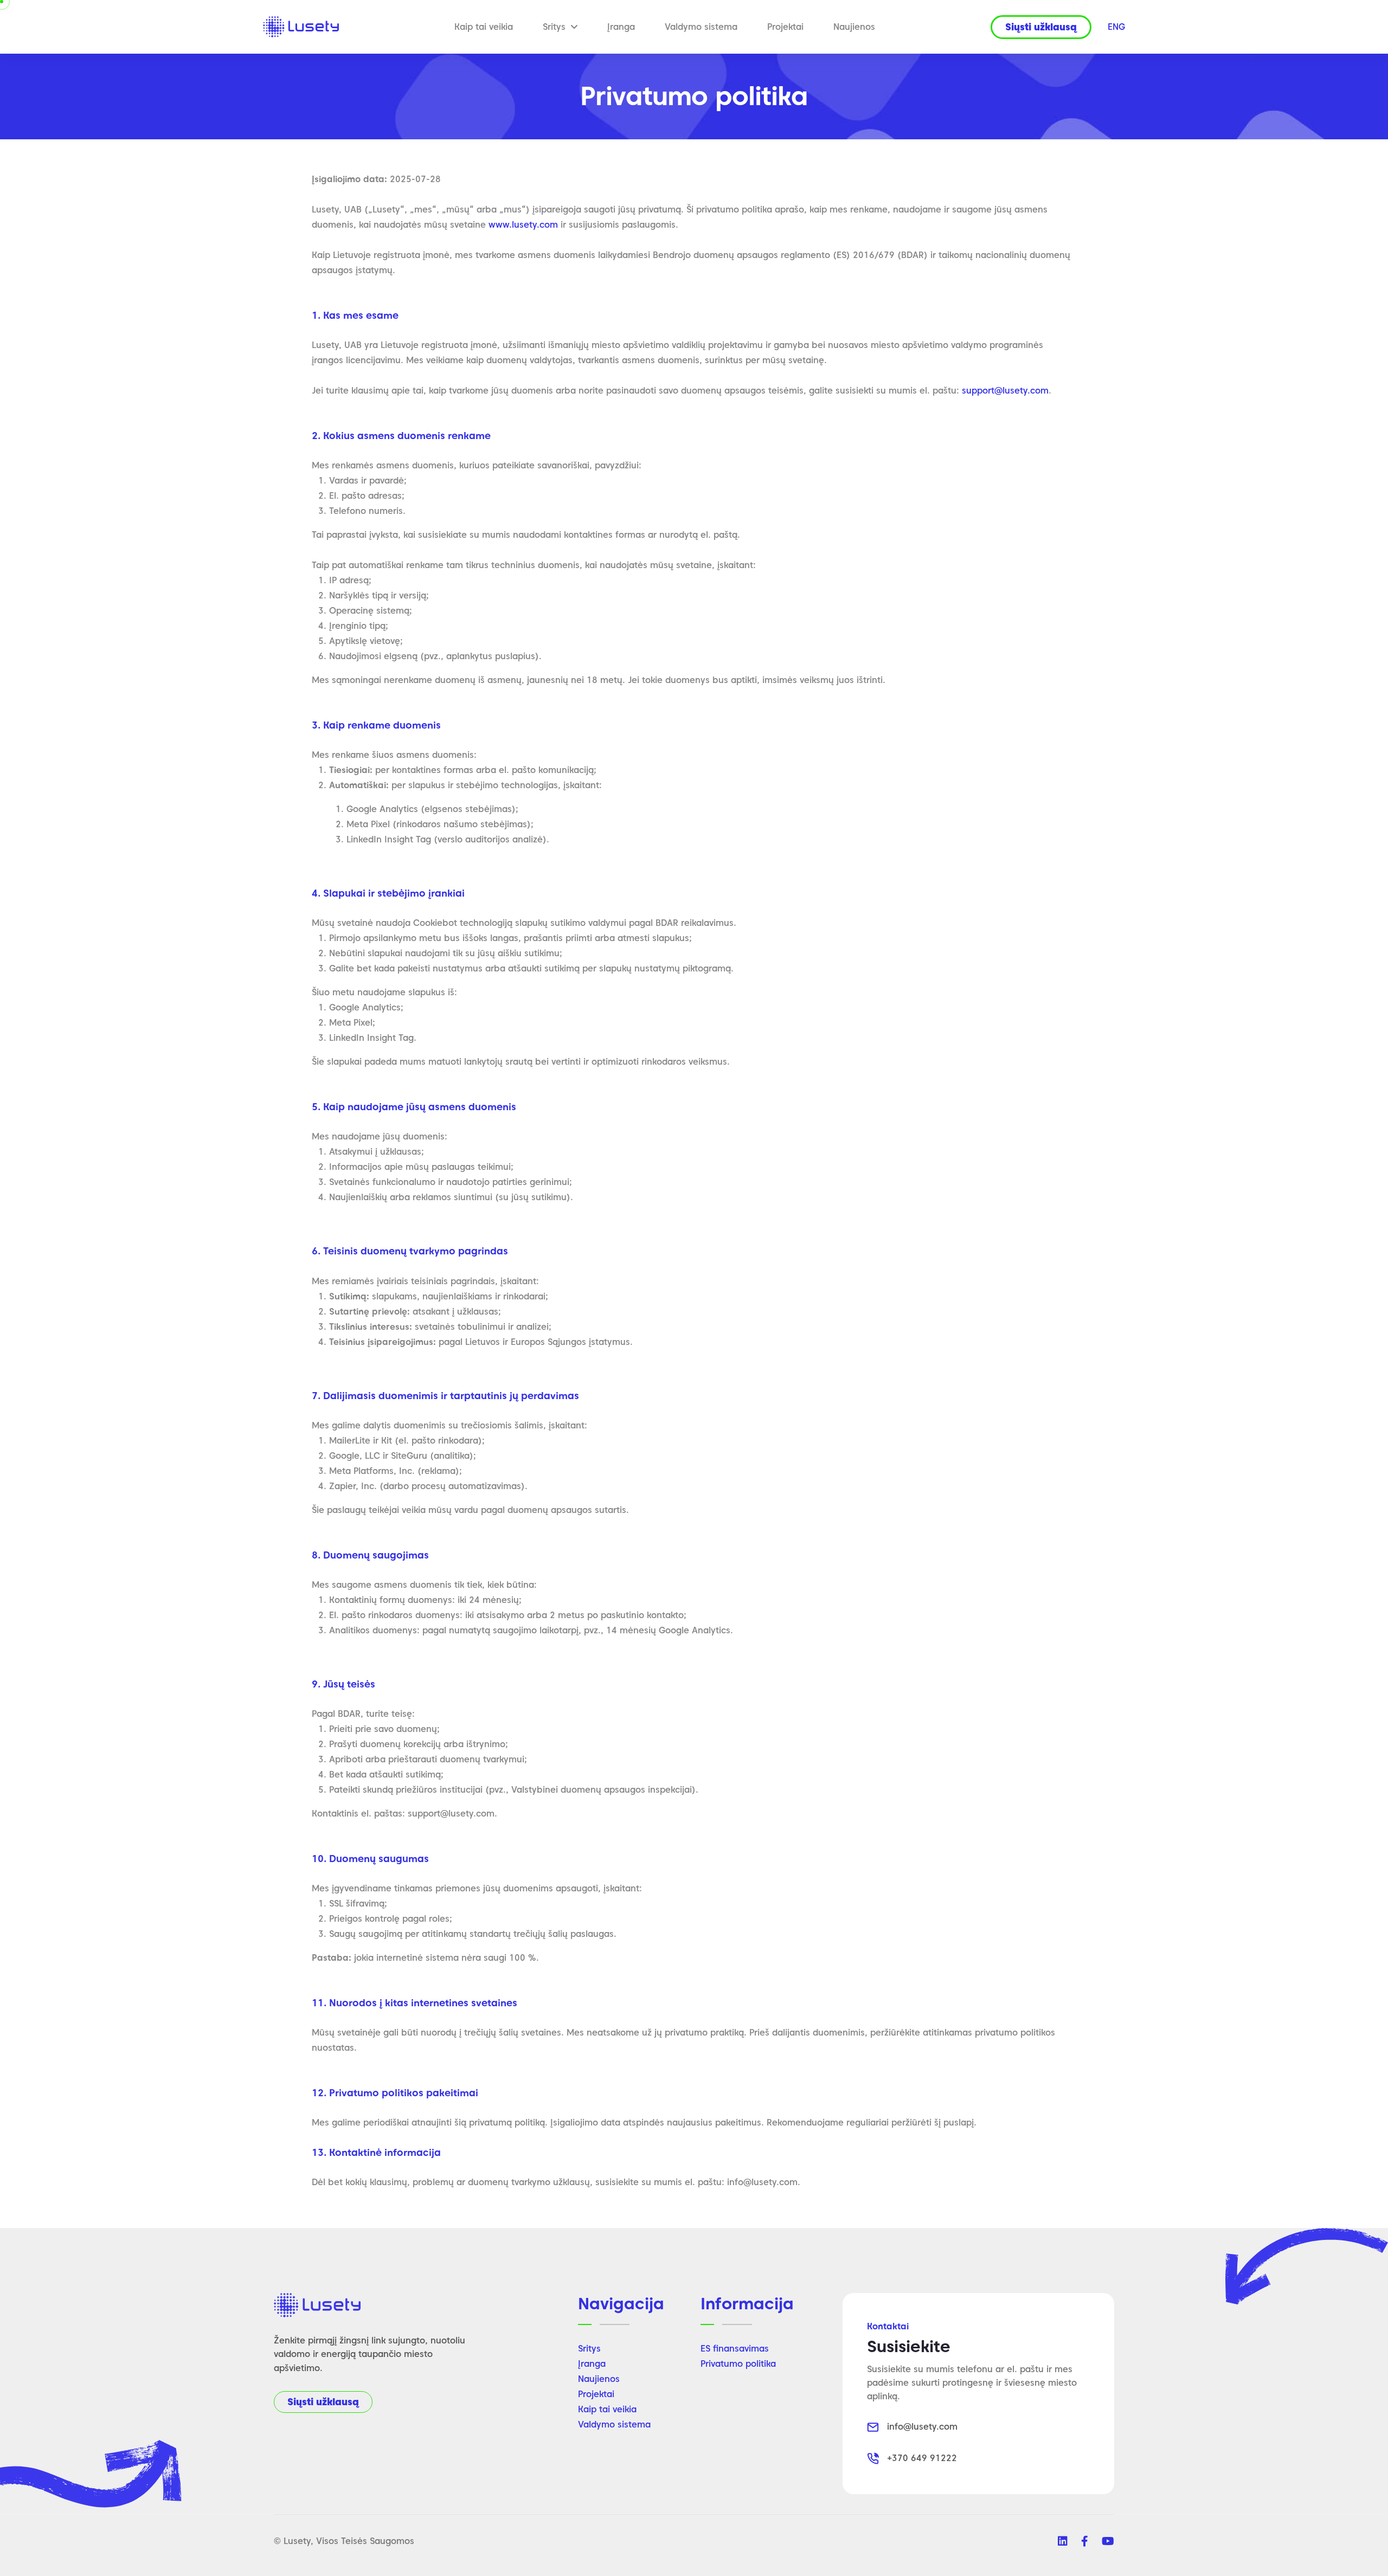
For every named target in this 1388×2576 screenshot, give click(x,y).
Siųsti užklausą (323, 2402)
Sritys (554, 27)
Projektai (785, 27)
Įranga (621, 27)
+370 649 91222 (922, 2458)
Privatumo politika (738, 2364)
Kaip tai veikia (484, 27)
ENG (1116, 27)
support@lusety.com (1005, 391)
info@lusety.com (922, 2427)
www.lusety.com (523, 225)
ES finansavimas (735, 2349)
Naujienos (854, 27)
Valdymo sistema (701, 27)
